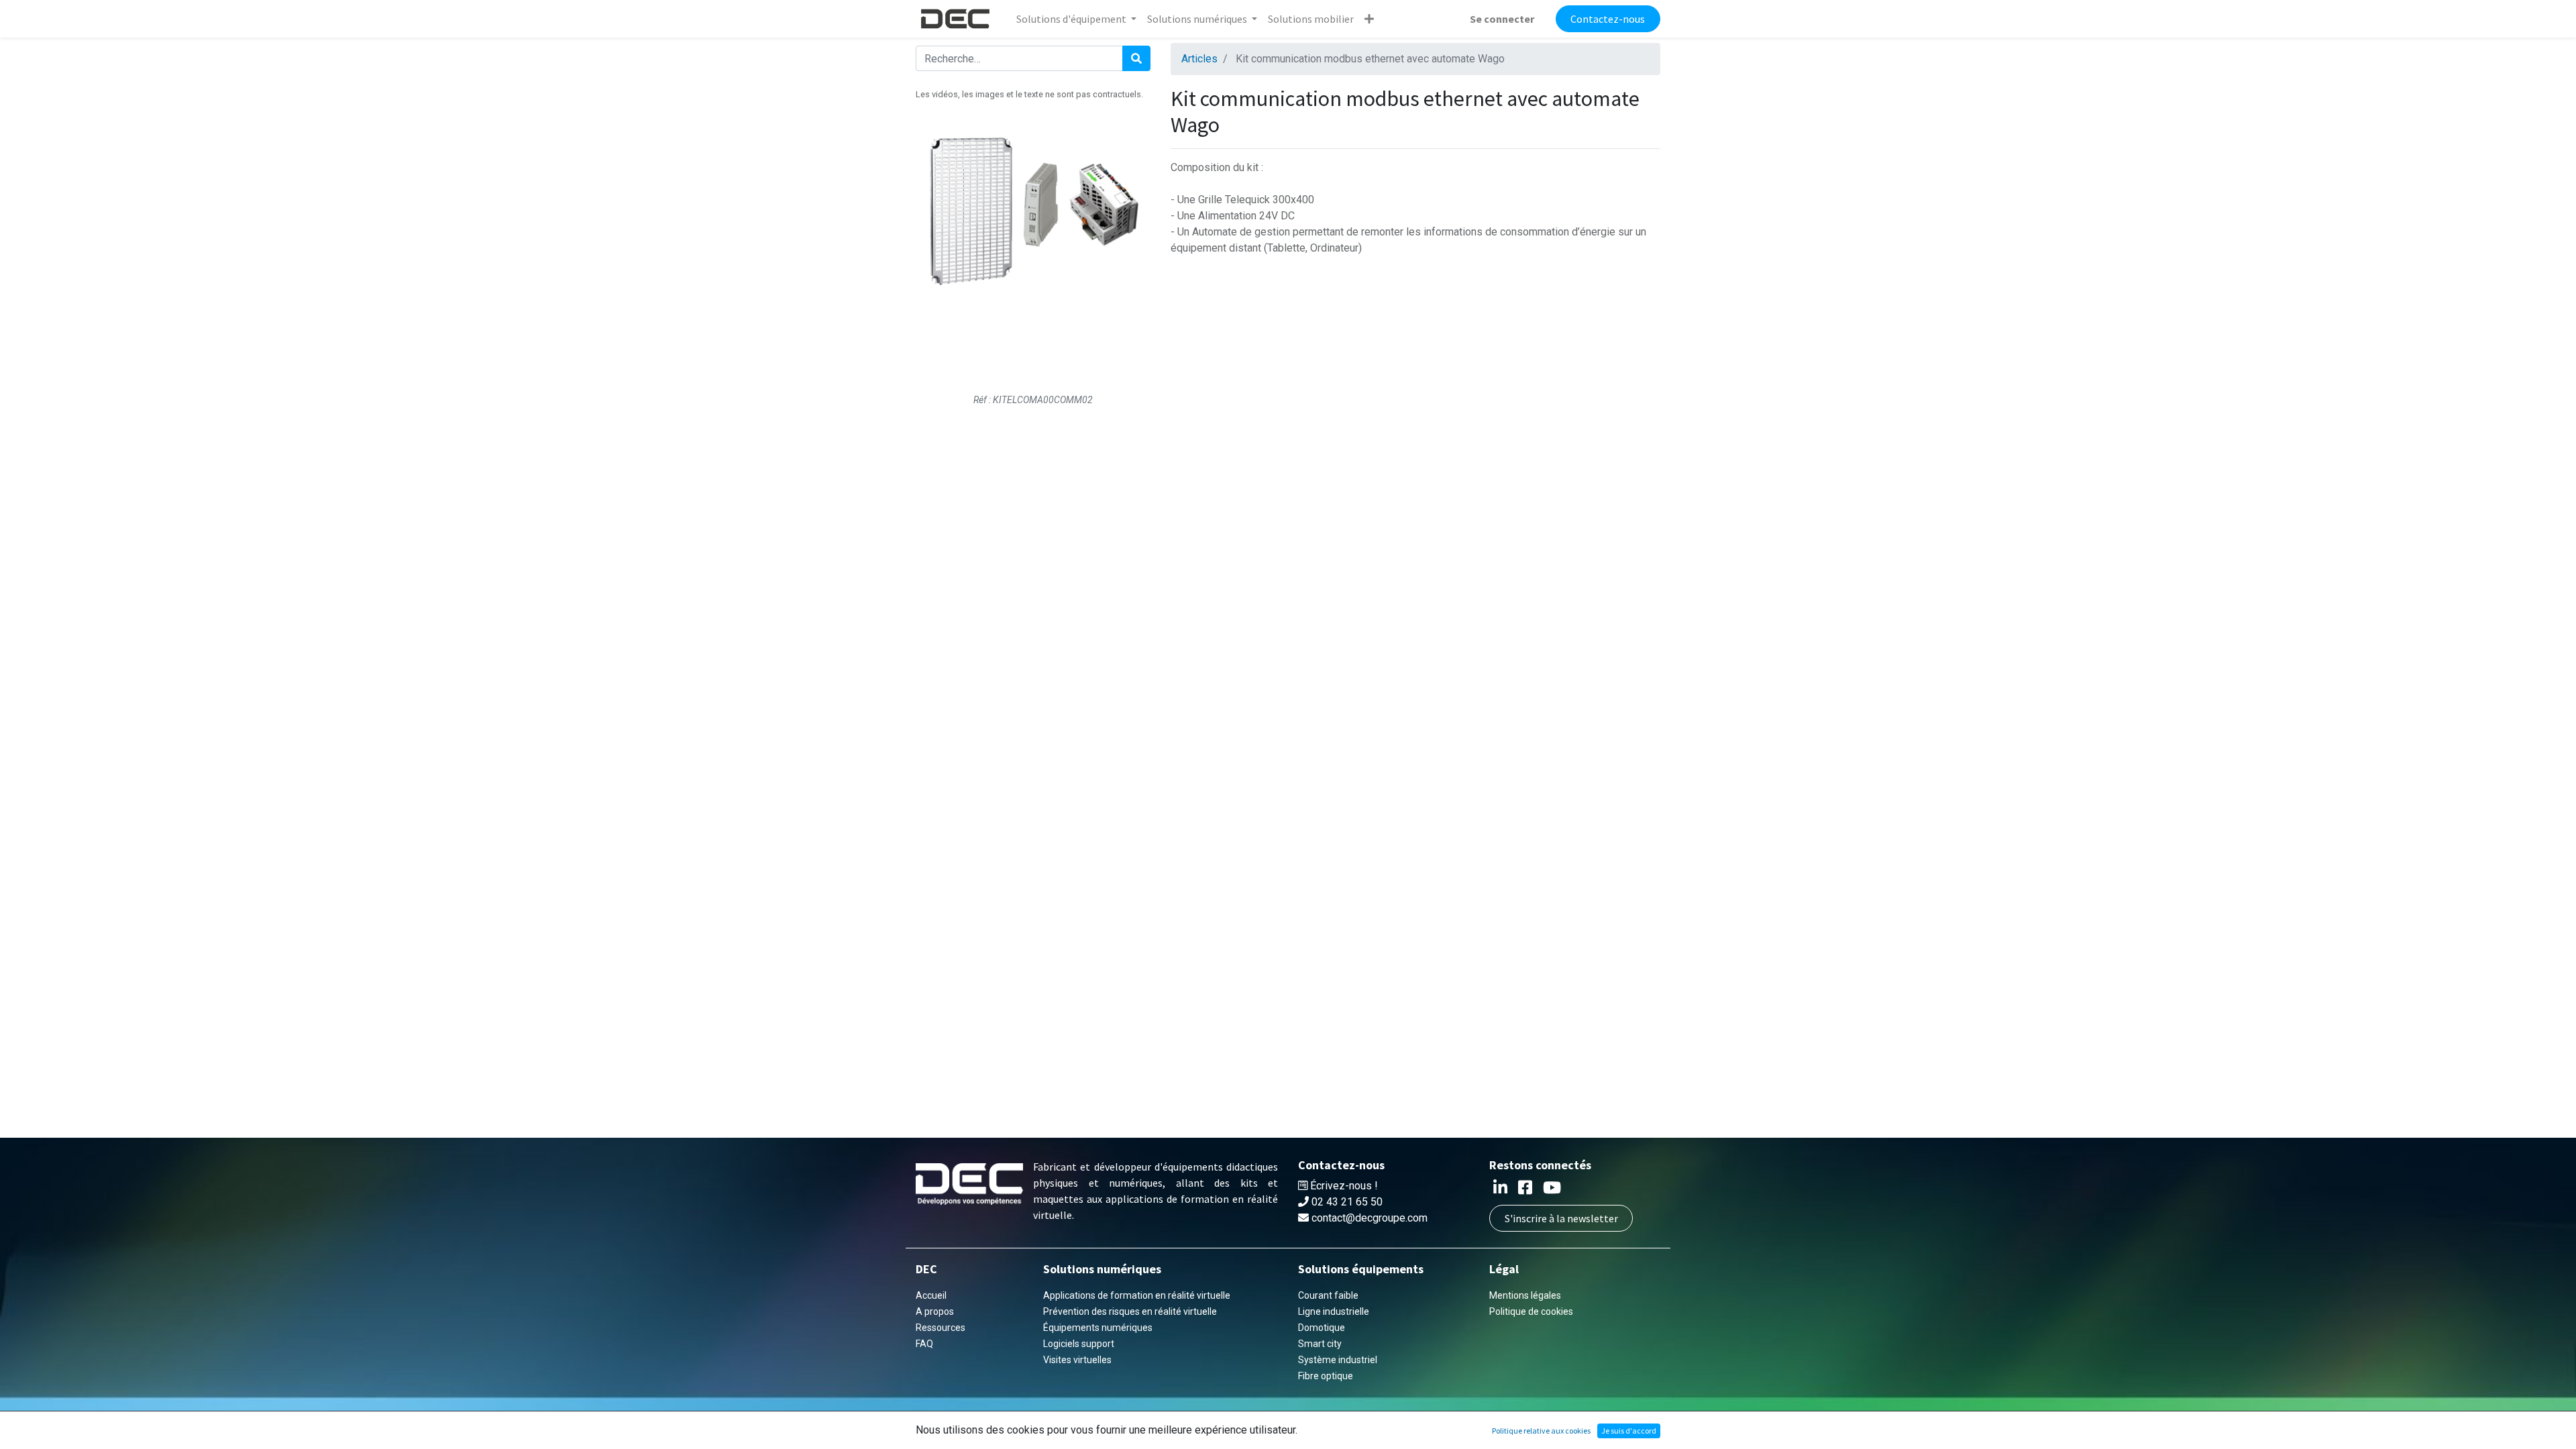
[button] (1369, 19)
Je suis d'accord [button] (1629, 1431)
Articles (1199, 59)
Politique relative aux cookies (1541, 1431)
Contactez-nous (1608, 19)
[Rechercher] (1136, 58)
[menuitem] (1311, 19)
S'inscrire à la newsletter (1561, 1218)
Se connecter (1502, 19)
